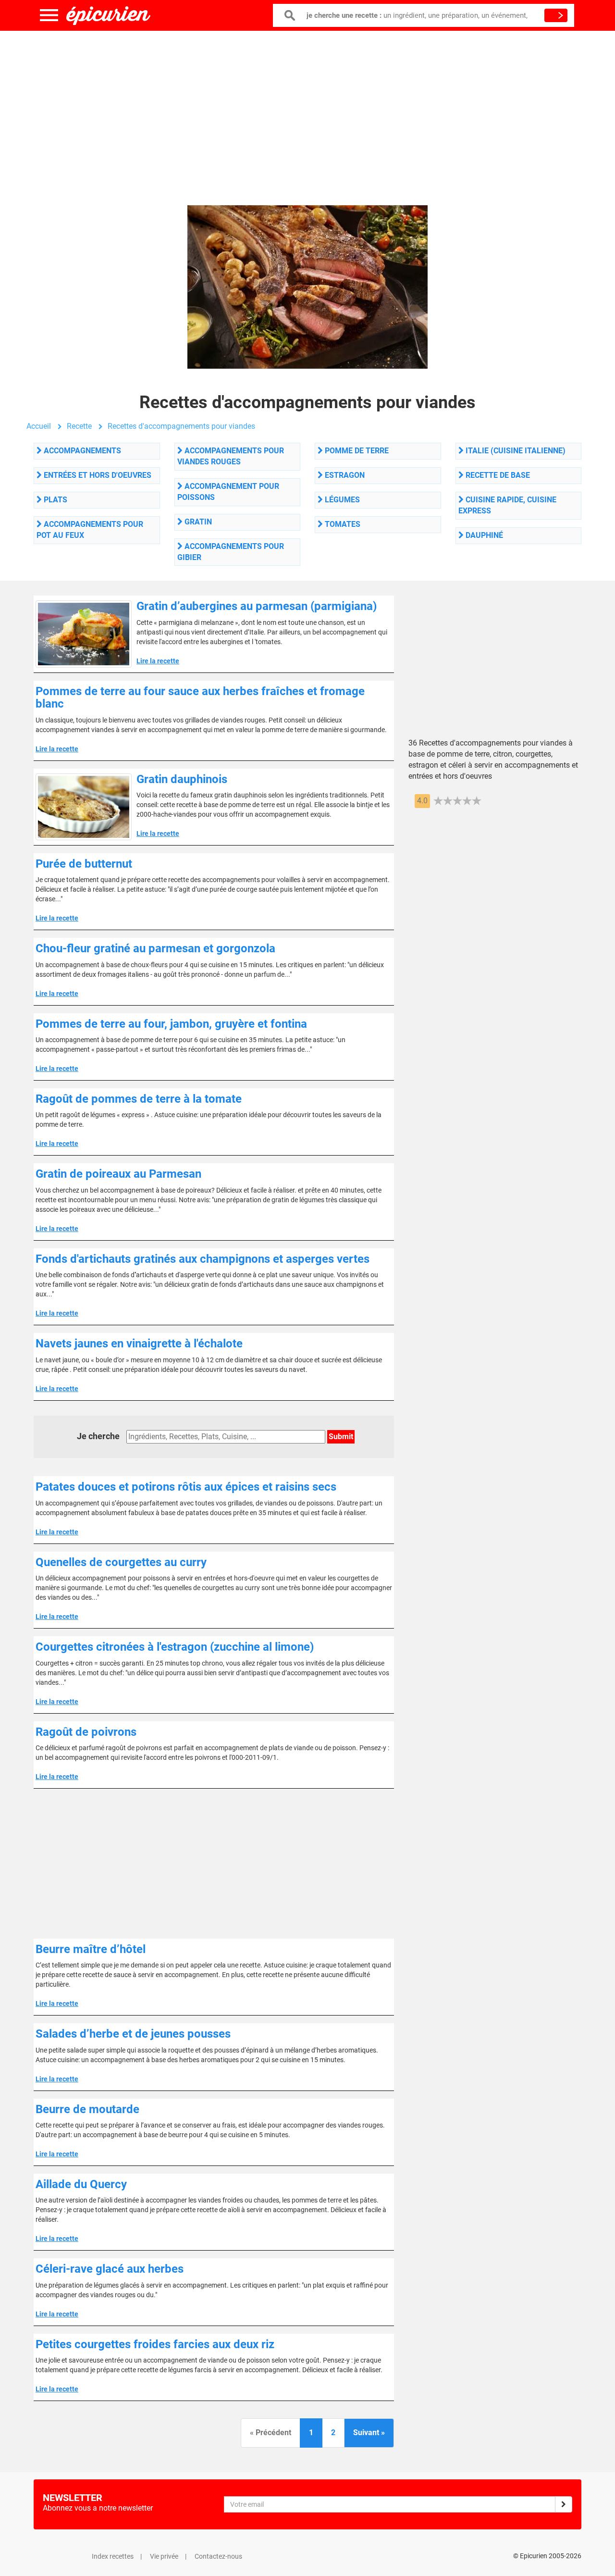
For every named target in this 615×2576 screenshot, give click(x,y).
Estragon (344, 475)
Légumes (341, 500)
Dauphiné (483, 535)
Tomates (342, 524)
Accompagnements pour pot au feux (90, 530)
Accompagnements (81, 451)
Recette (79, 426)
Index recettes (113, 2556)
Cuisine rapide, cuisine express (507, 505)
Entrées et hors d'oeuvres (97, 475)
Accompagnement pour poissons (228, 492)
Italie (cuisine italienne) (515, 451)
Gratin (197, 522)
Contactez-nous (218, 2556)
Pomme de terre (356, 451)
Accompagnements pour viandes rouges (231, 456)
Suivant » (369, 2433)
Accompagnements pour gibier (231, 552)
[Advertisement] (307, 108)
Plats (55, 500)
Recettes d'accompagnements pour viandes (181, 426)
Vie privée (164, 2556)
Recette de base (497, 475)
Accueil (39, 426)
